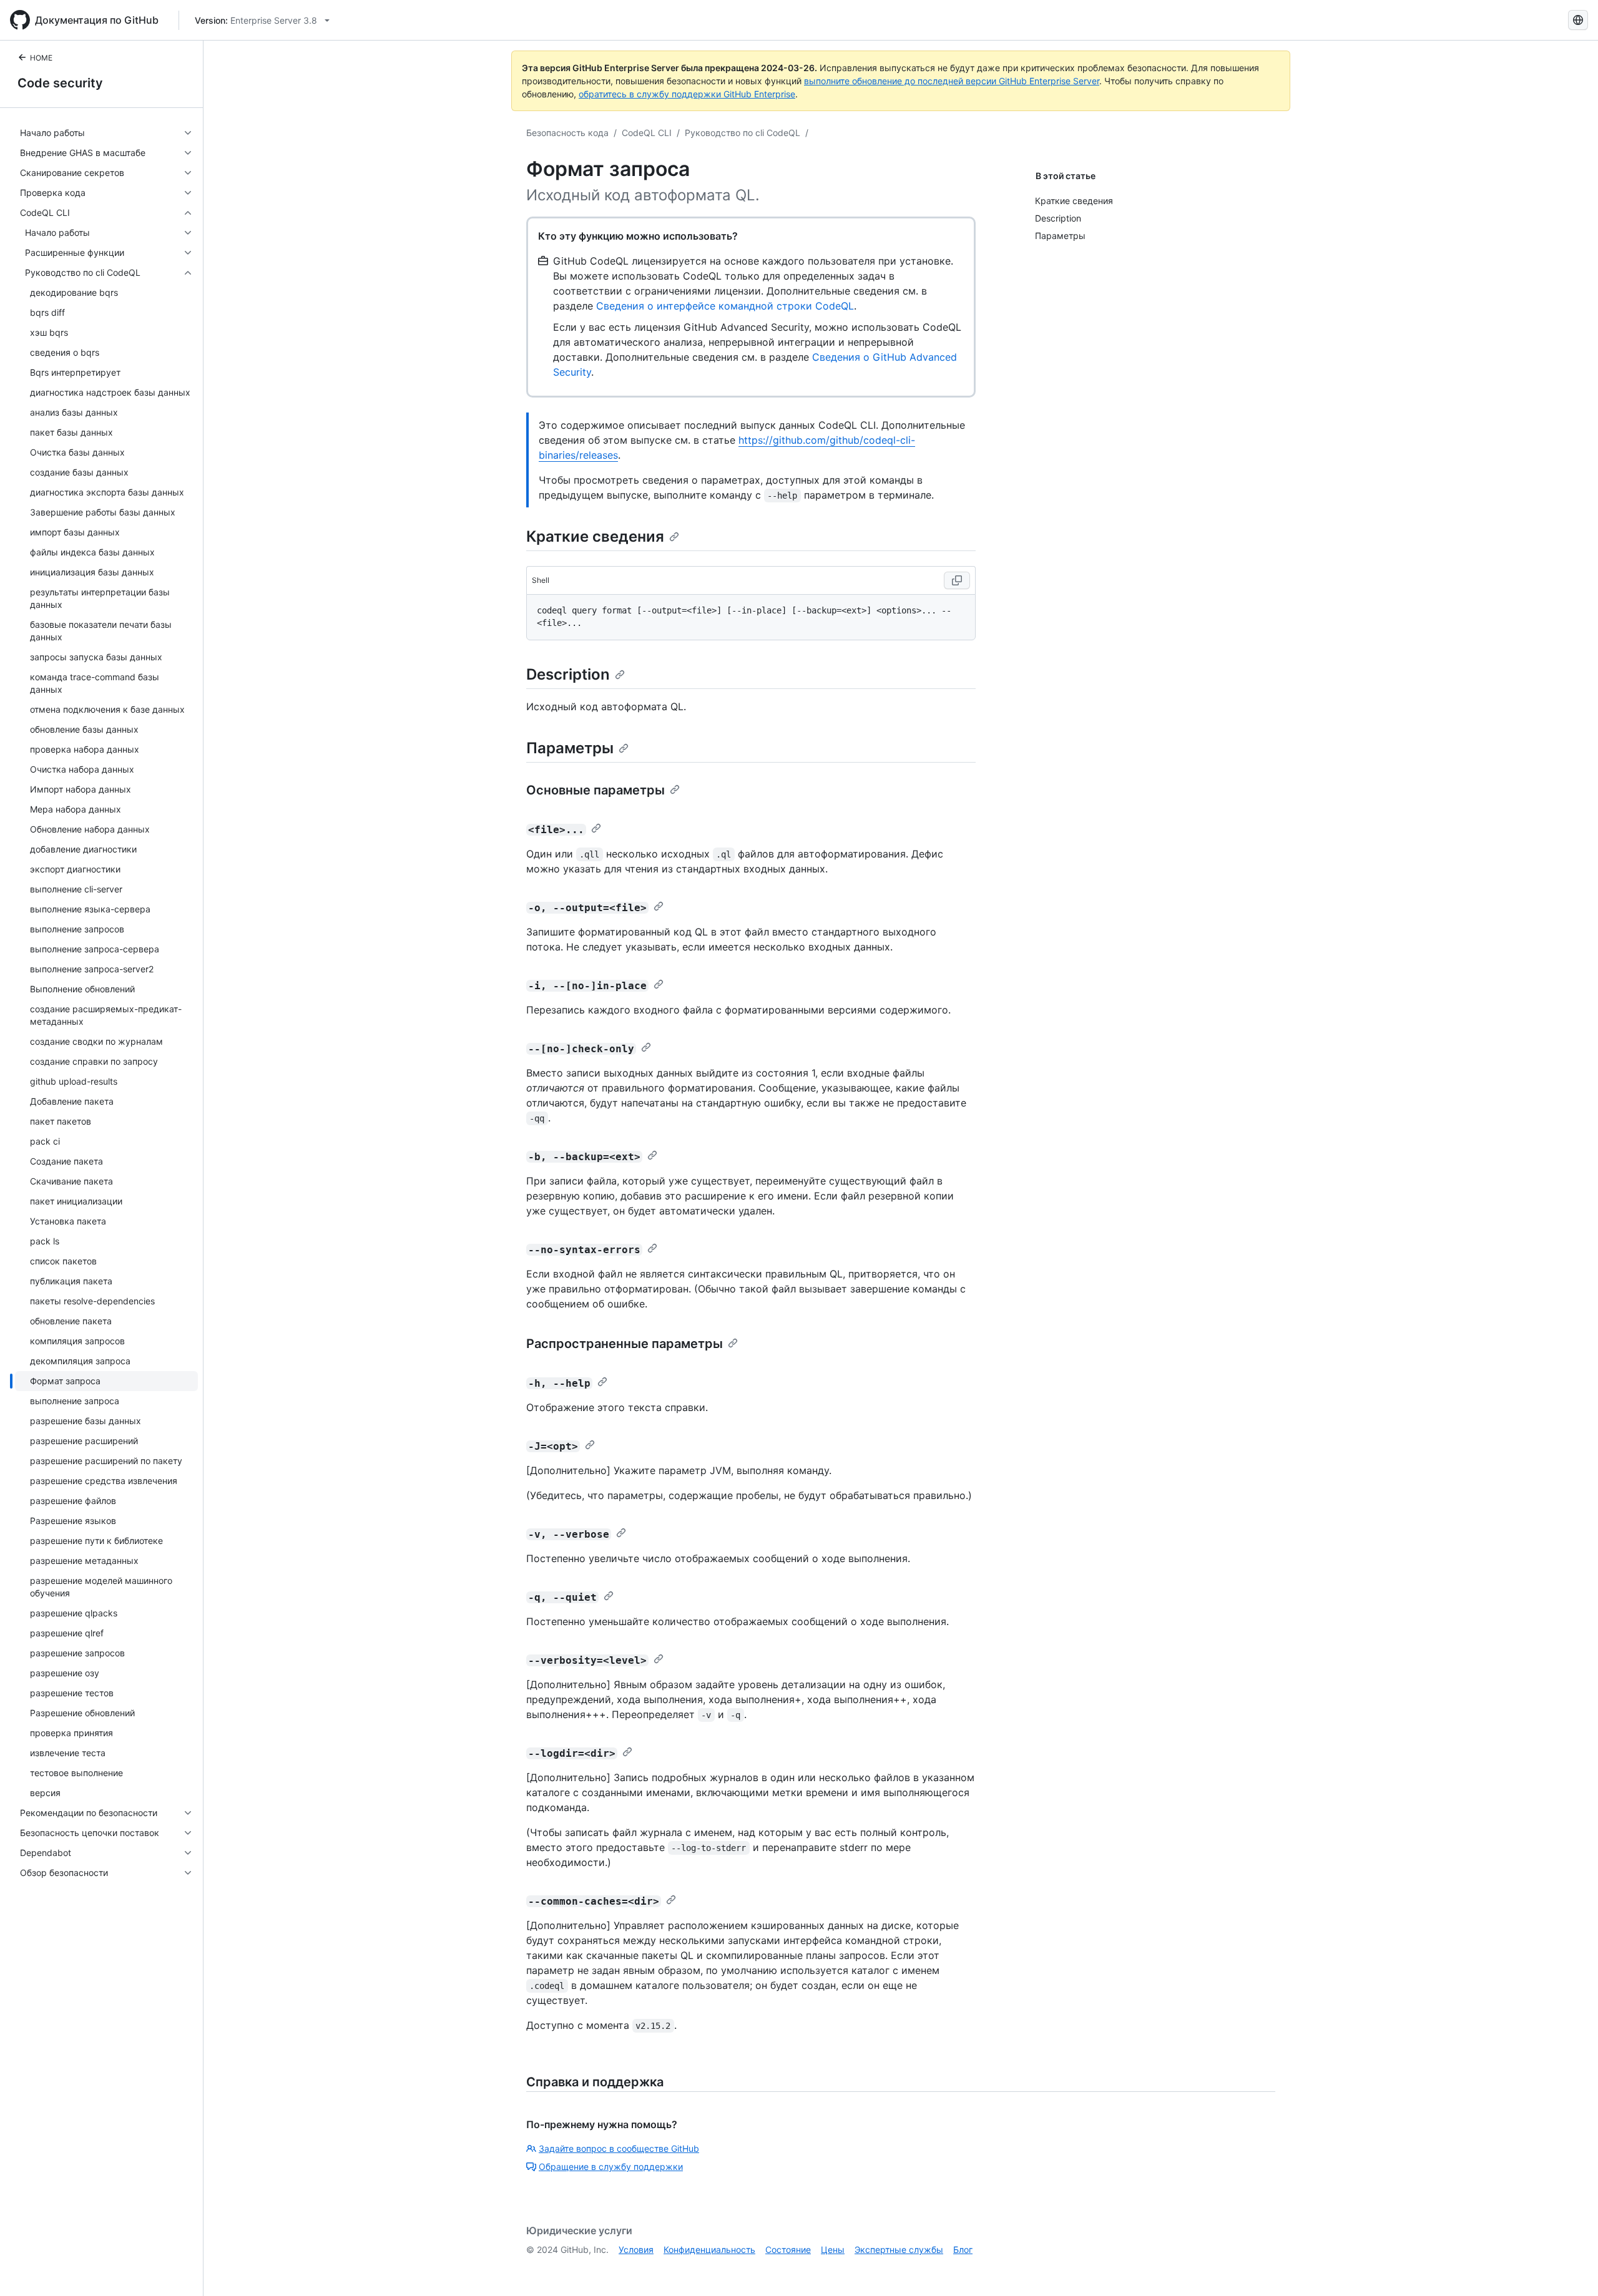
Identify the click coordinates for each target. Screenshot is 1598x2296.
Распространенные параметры (625, 1344)
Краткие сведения (595, 536)
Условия (636, 2250)
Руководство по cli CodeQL (743, 133)
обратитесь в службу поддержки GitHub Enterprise (687, 94)
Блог (963, 2250)
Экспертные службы (899, 2250)
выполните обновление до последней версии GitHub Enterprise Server (952, 81)
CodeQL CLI (647, 133)
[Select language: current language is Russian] (1578, 20)
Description (568, 674)
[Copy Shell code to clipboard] (957, 580)
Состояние (788, 2250)
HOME (41, 58)
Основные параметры (596, 790)
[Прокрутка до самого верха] (1571, 2269)
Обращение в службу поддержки (611, 2167)
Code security (60, 83)
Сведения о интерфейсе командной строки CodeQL (725, 306)
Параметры (570, 748)
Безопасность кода (567, 133)
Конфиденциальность (709, 2250)
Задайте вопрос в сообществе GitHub (619, 2148)
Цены (833, 2250)
